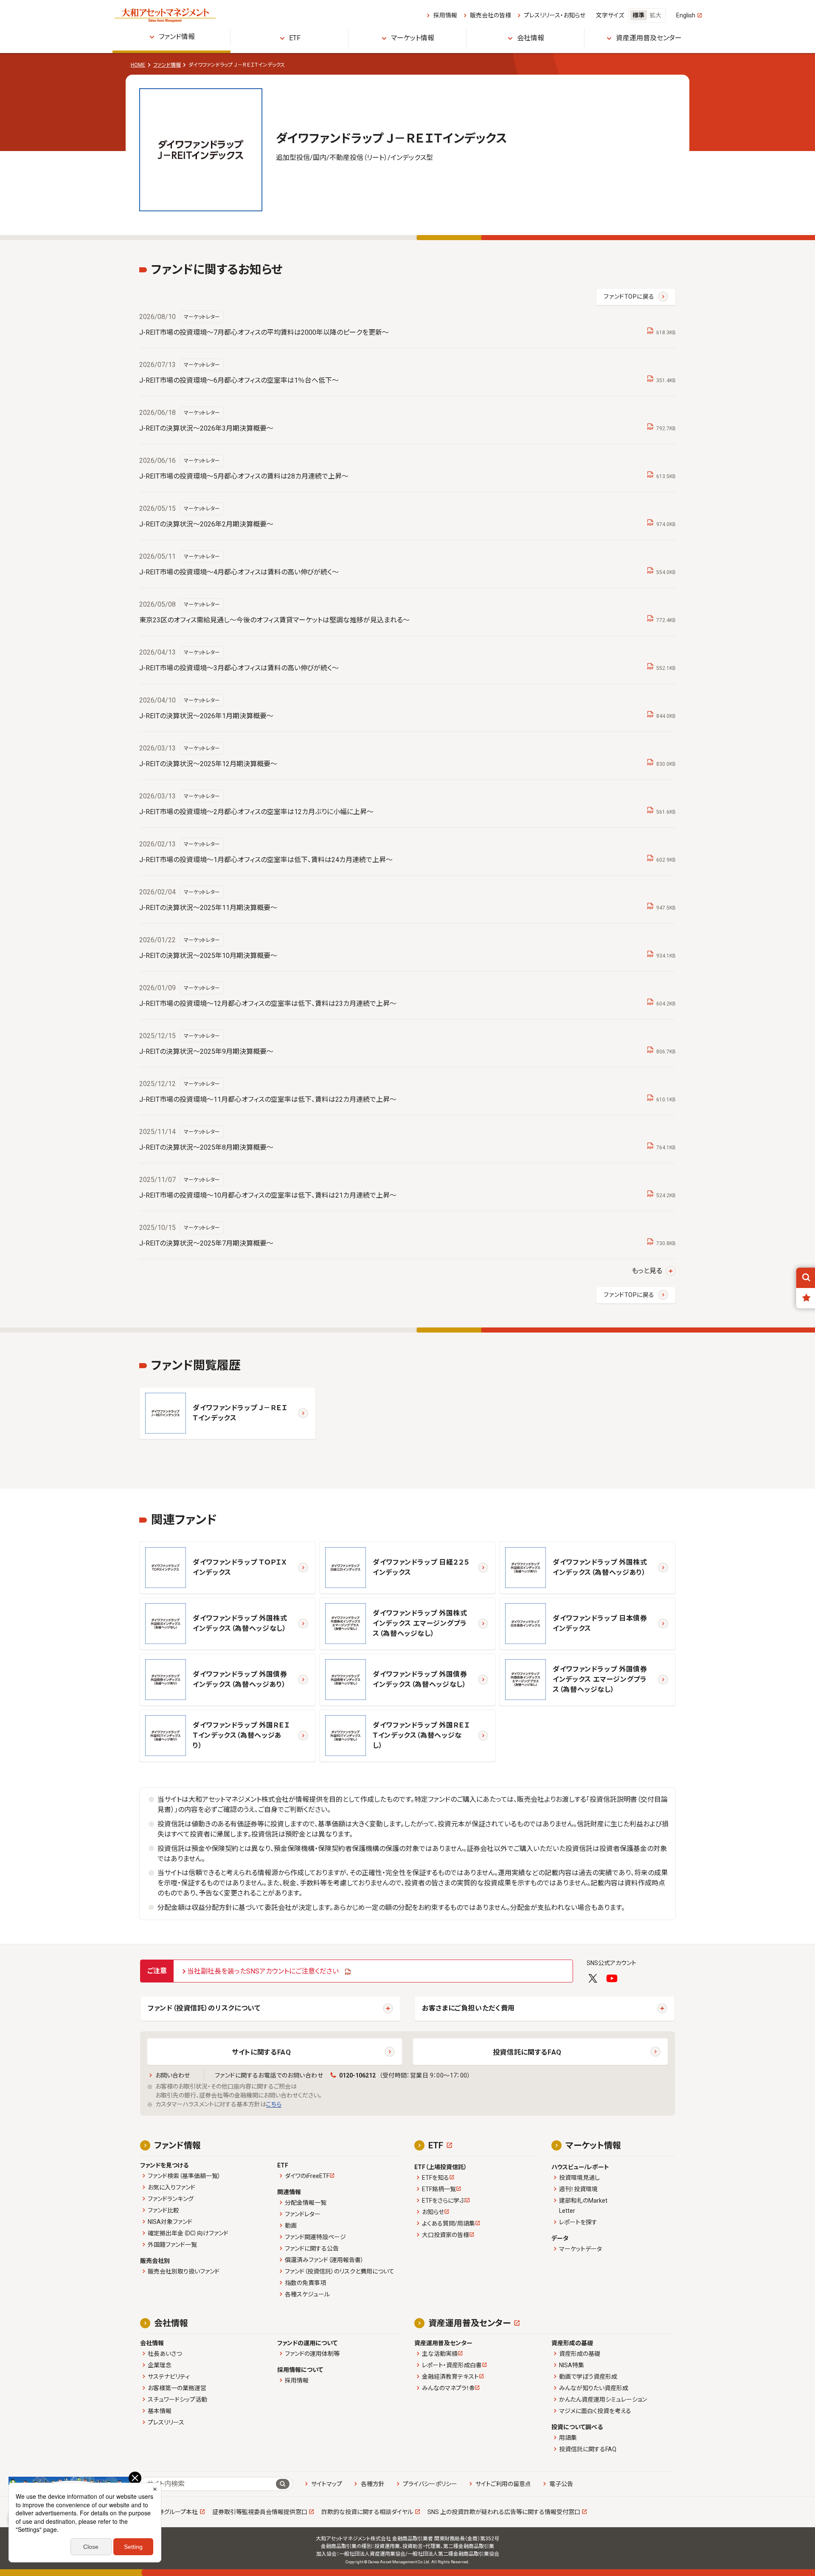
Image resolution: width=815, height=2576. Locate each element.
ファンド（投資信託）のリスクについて (204, 2008)
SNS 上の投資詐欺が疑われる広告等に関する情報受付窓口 (504, 2512)
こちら (274, 2104)
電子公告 (561, 2484)
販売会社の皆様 (490, 15)
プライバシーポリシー (430, 2484)
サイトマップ (327, 2484)
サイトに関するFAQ (261, 2052)
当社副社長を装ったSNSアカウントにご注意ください (263, 1971)
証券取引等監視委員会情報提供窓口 (260, 2512)
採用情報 (445, 15)
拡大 (655, 15)
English (686, 15)
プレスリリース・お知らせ (555, 15)
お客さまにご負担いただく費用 (468, 2008)
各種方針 (372, 2484)
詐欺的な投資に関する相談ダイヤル (367, 2512)
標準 (638, 15)
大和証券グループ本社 (169, 2512)
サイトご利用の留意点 (503, 2484)
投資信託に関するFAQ (527, 2052)
